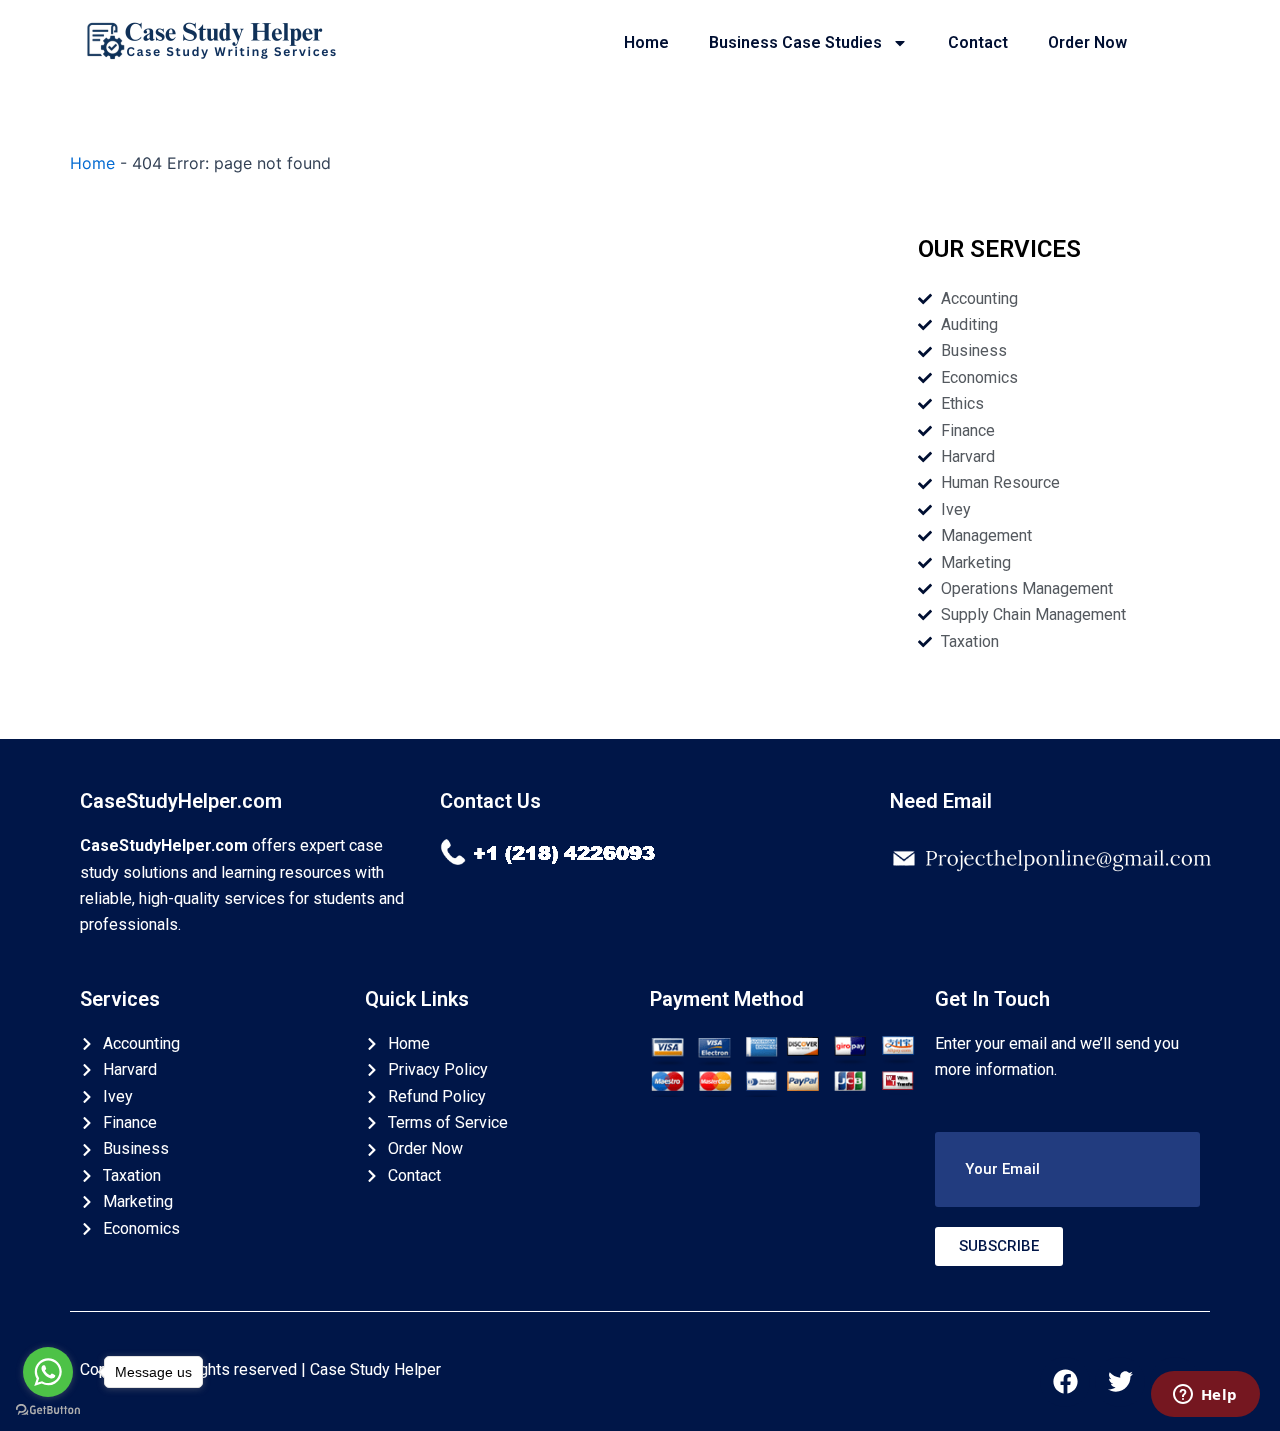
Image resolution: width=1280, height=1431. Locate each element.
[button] (1067, 1169)
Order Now (1087, 42)
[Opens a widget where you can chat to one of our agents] (1205, 1396)
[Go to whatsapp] (48, 1372)
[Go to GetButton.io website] (48, 1410)
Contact (978, 42)
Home (646, 42)
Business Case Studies (795, 42)
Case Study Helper (375, 1369)
